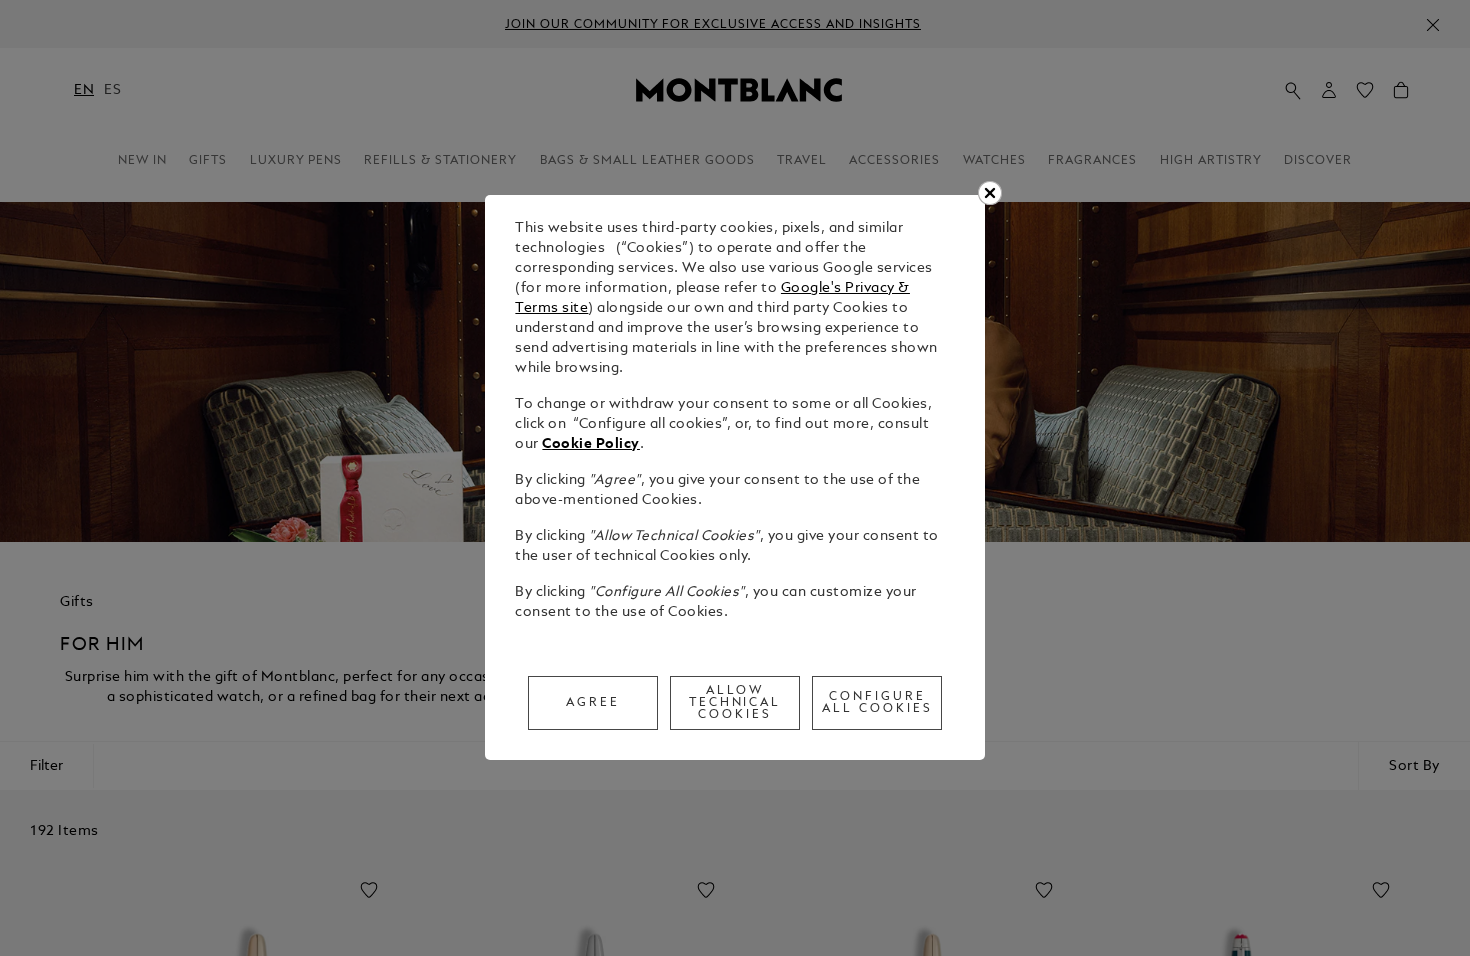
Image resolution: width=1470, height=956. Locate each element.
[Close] (990, 193)
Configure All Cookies (877, 703)
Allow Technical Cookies (735, 703)
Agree (593, 703)
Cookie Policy (591, 444)
